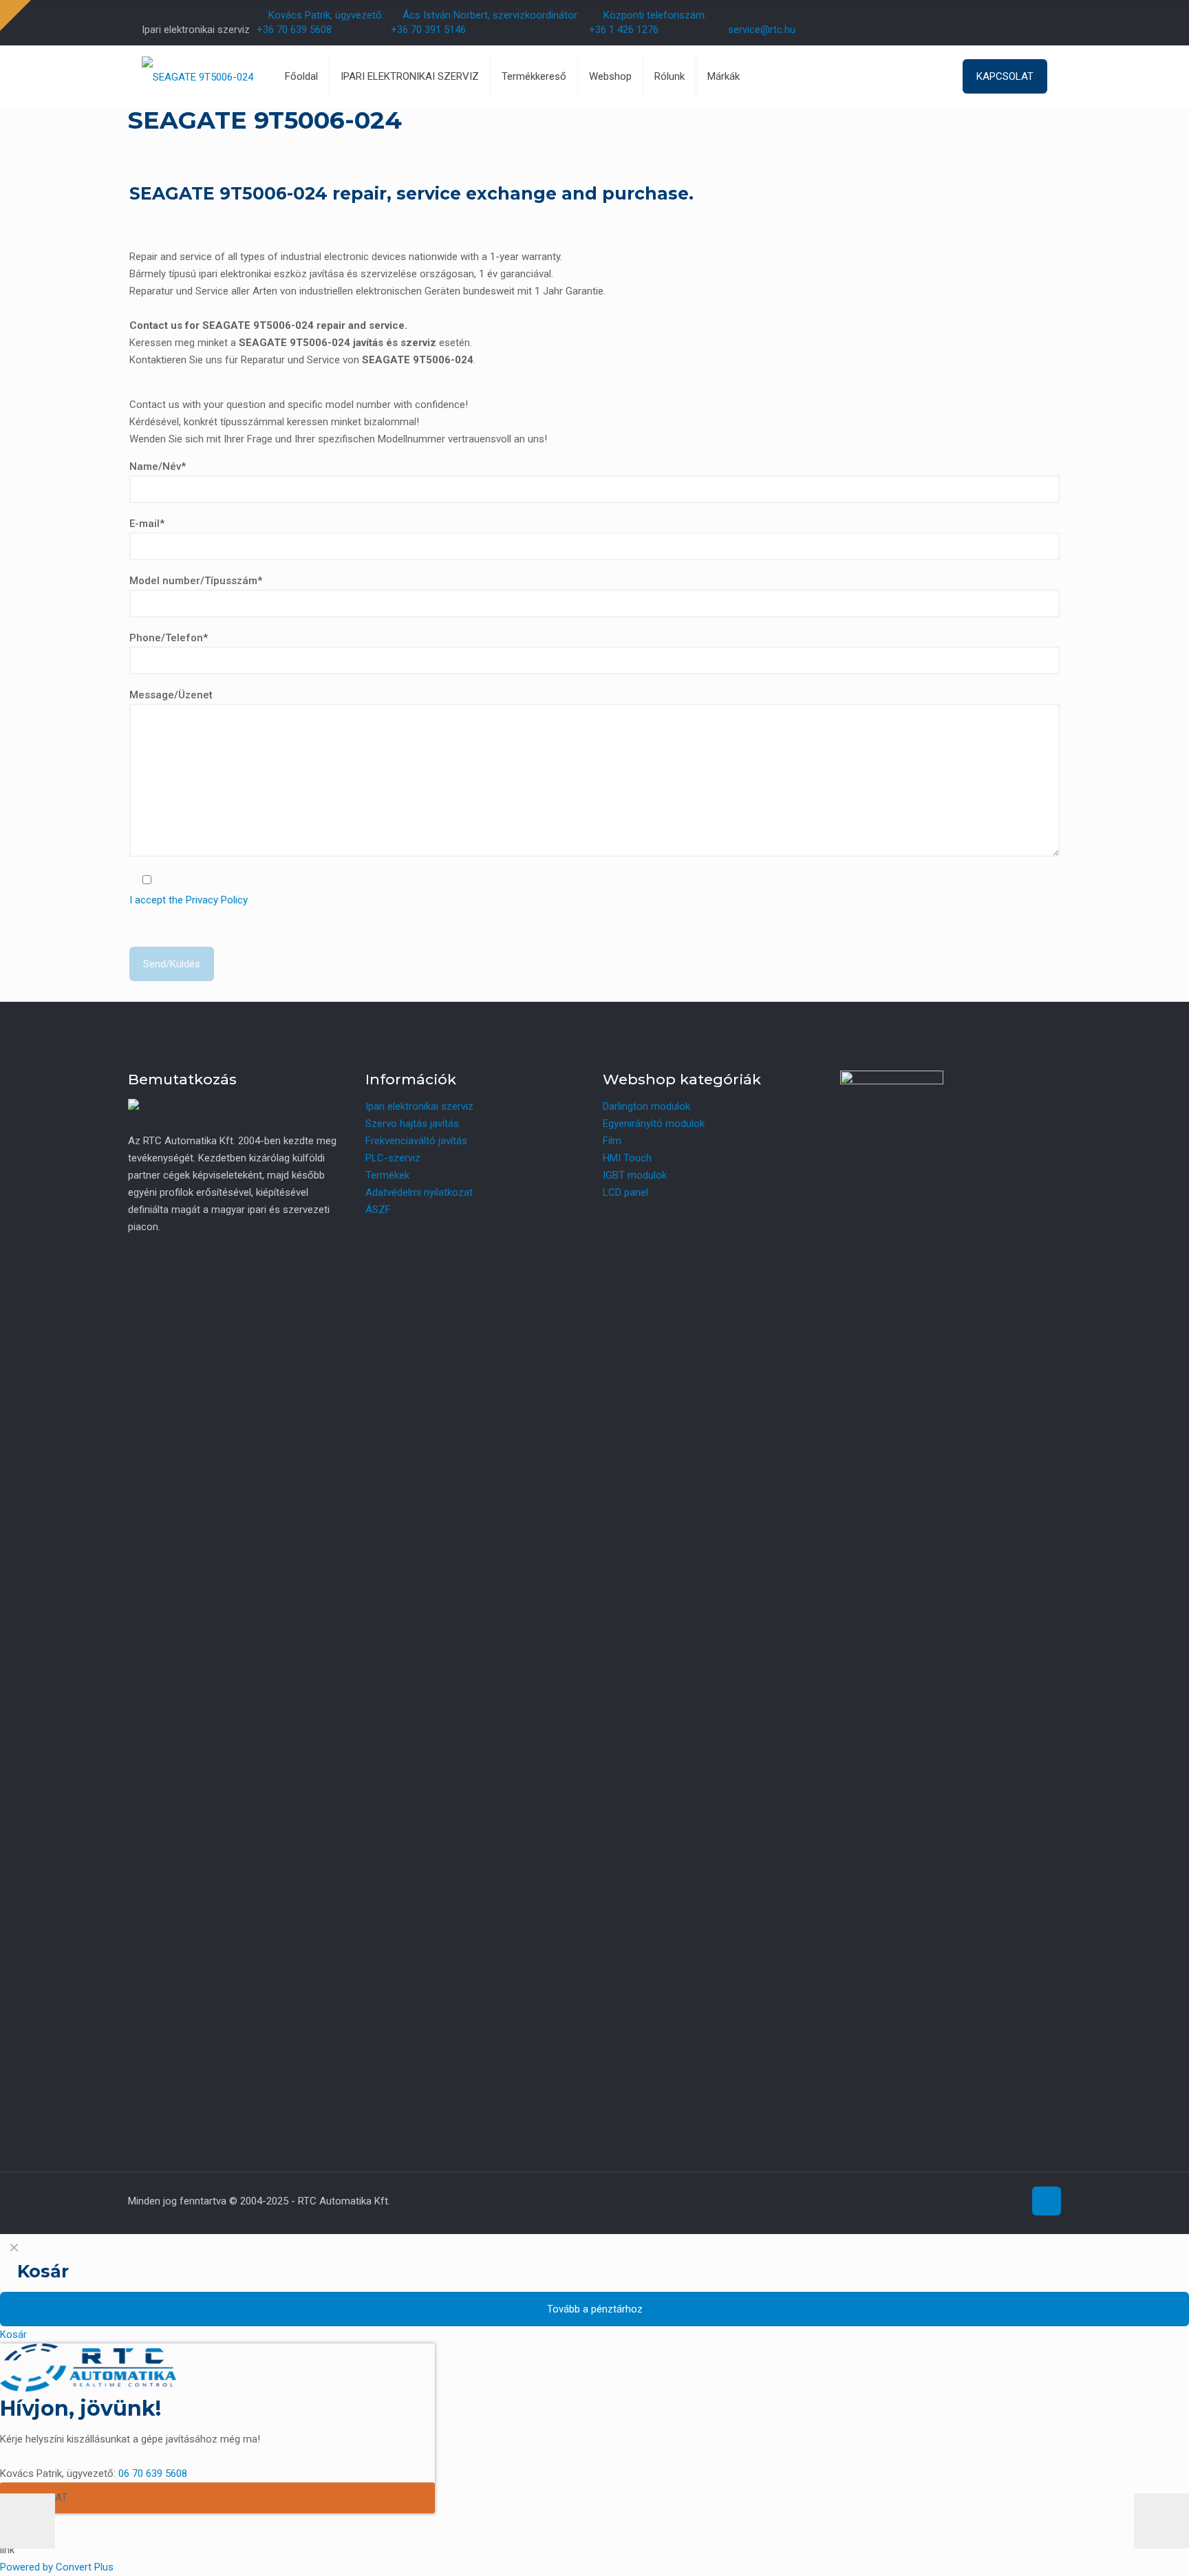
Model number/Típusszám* (196, 581)
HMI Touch (627, 1158)
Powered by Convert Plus (57, 2567)
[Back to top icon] (1047, 2201)
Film (612, 1141)
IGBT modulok (635, 1175)
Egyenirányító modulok (654, 1124)
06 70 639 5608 (153, 2473)
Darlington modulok (646, 1106)
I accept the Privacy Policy (189, 900)
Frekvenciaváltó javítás (416, 1141)
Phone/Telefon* (169, 638)
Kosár (13, 2334)
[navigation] (594, 2289)
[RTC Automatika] (197, 76)
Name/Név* (158, 466)
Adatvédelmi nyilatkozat (419, 1192)
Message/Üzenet (171, 695)
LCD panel (625, 1192)
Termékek (387, 1175)
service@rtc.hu (762, 30)
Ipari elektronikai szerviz (419, 1106)
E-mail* (147, 524)
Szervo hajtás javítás (412, 1124)
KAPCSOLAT (1005, 76)
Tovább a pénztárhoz (595, 2309)
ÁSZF (378, 1210)
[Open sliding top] (15, 15)
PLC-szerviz (393, 1158)
